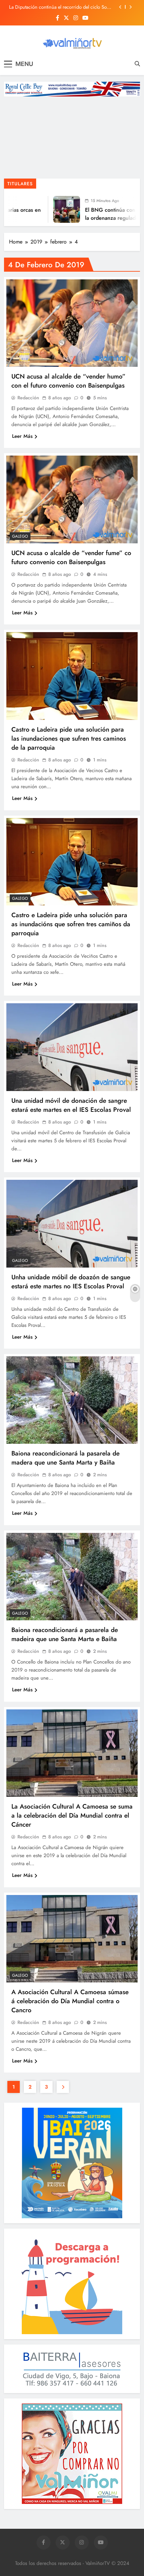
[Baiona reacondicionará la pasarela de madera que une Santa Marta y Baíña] (72, 1400)
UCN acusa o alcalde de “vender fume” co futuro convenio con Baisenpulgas (71, 557)
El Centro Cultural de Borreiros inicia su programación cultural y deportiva (50, 7)
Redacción (28, 398)
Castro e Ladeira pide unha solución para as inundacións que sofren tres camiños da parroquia (71, 924)
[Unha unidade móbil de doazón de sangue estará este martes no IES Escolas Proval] (72, 1224)
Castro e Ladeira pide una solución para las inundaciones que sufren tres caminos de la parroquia (69, 738)
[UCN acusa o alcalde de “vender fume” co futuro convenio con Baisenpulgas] (72, 499)
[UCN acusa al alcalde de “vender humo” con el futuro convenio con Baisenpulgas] (72, 323)
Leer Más (22, 436)
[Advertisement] (72, 139)
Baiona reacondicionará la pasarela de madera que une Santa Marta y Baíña (65, 1458)
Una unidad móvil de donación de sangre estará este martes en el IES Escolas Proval (71, 1105)
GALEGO (20, 536)
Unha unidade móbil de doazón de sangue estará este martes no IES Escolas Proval (71, 1282)
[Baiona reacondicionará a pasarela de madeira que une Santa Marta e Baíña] (72, 1577)
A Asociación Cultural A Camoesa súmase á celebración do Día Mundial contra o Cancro (70, 2001)
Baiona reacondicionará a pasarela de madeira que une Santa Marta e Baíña (65, 1634)
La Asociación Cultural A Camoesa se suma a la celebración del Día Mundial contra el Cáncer (72, 1815)
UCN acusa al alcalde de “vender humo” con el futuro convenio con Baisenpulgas (68, 381)
